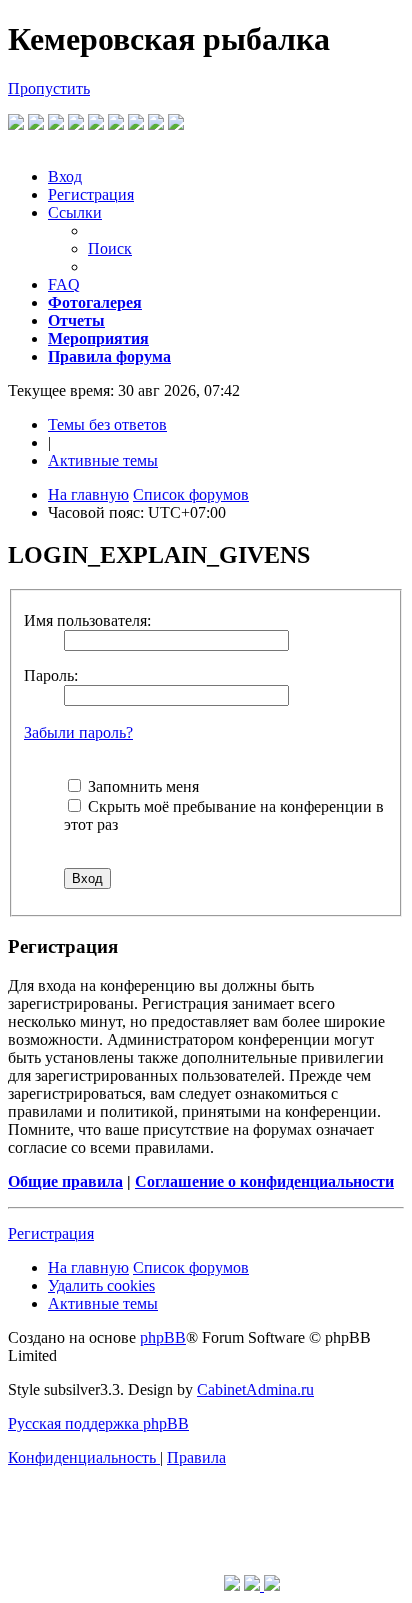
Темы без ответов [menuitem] (107, 424)
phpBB (163, 1337)
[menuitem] (65, 176)
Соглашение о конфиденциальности (264, 1181)
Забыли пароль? (78, 732)
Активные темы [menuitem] (103, 460)
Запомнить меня (141, 786)
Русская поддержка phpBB (98, 1423)
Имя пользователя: (87, 620)
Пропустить (49, 88)
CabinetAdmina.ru (255, 1389)
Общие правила (65, 1181)
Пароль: (51, 675)
